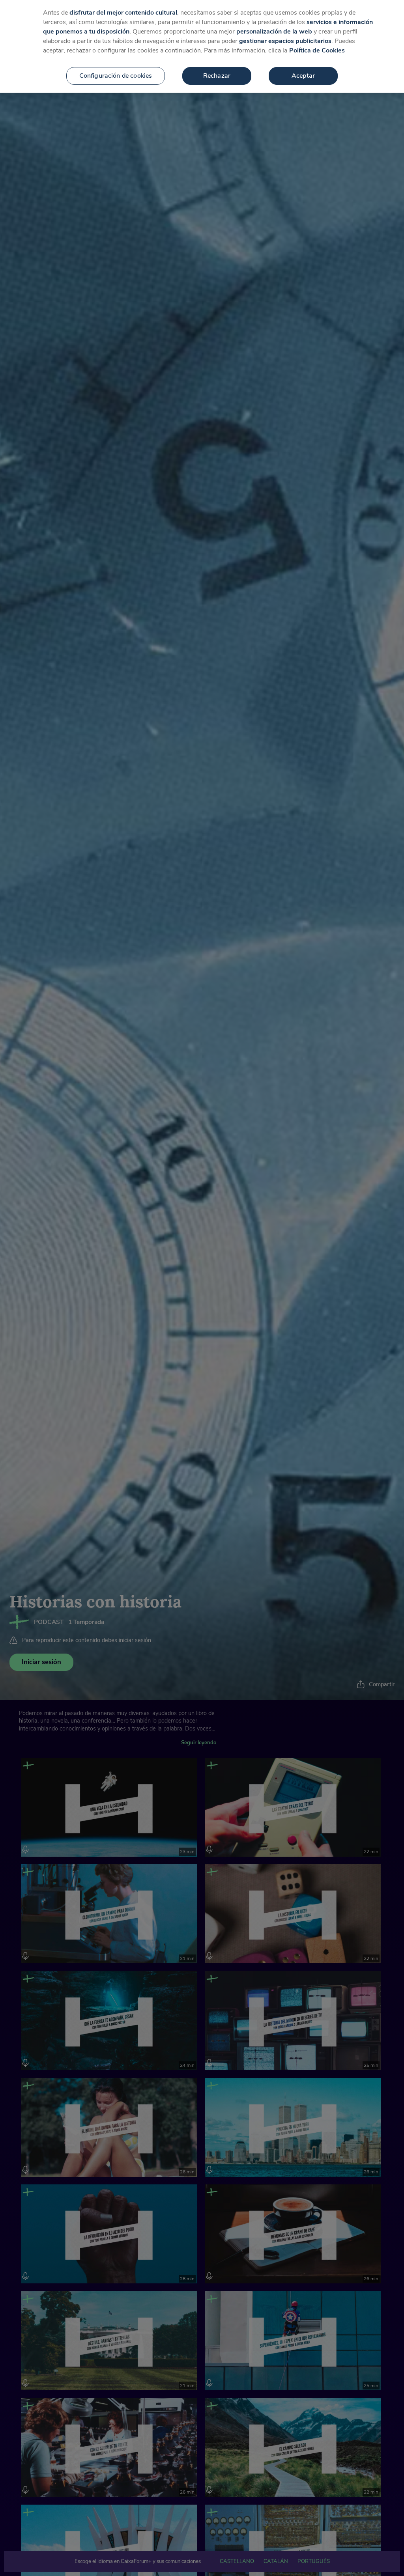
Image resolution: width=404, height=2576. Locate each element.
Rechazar (217, 76)
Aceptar (303, 76)
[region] (202, 46)
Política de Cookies (317, 50)
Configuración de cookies (116, 76)
